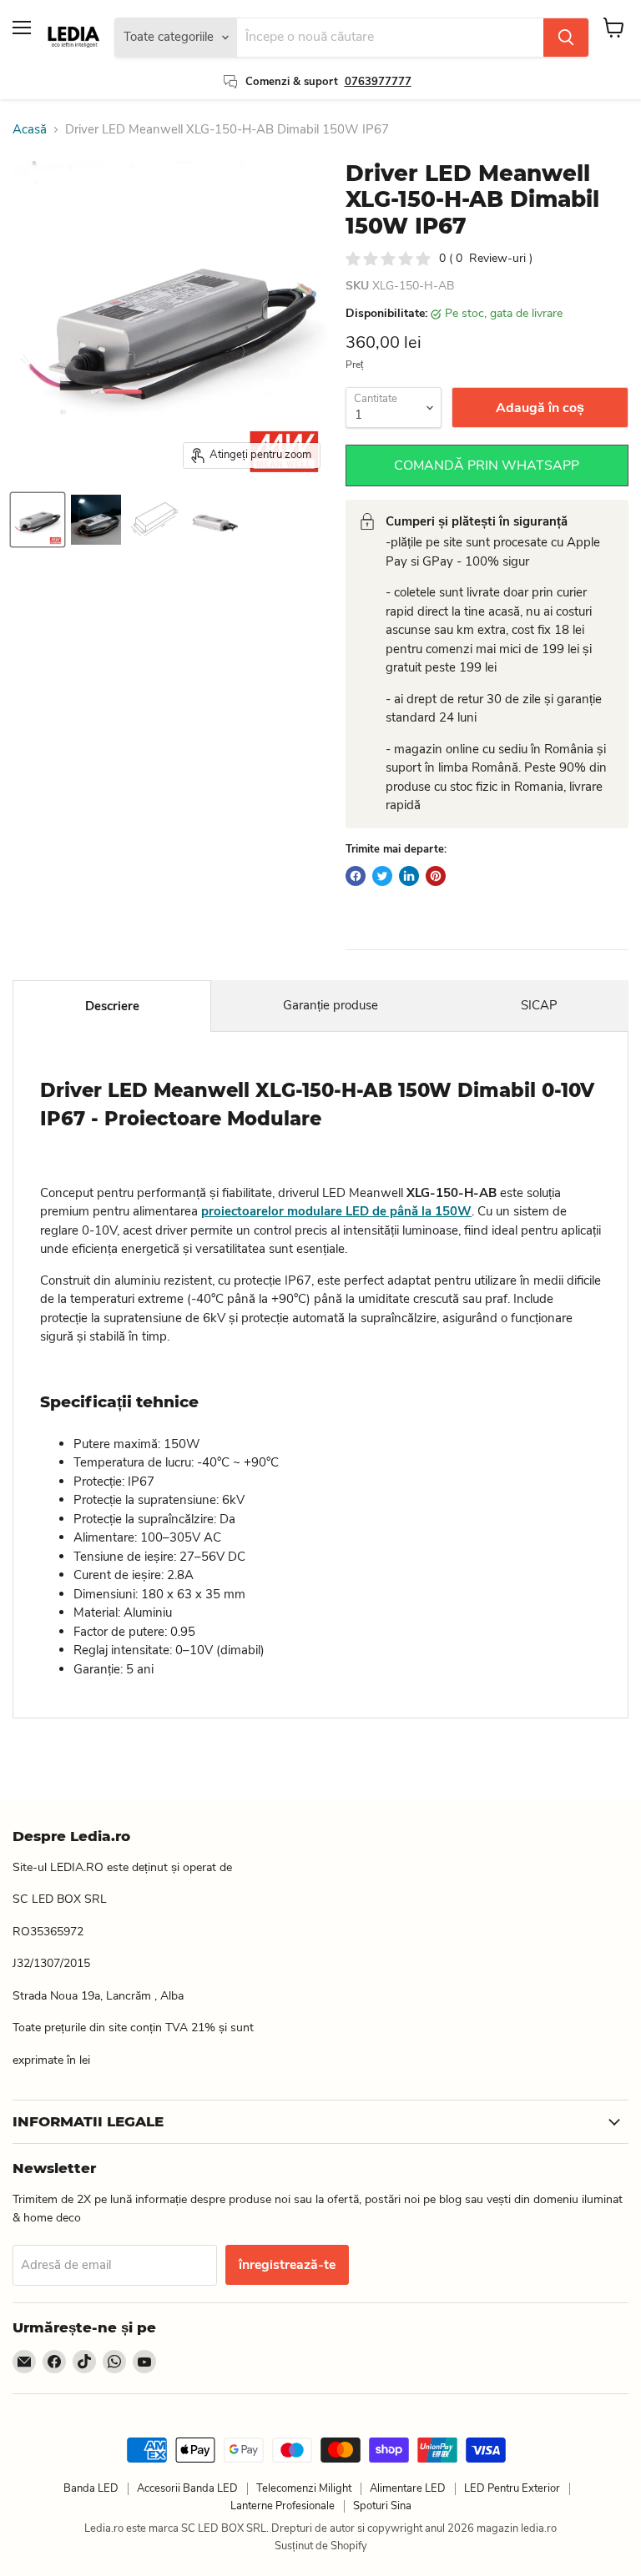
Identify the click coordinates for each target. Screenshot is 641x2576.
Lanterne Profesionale (283, 2506)
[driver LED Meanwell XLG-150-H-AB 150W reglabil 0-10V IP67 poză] (38, 520)
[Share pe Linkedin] (409, 876)
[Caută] (566, 38)
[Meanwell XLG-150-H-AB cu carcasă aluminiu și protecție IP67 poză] (213, 520)
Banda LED (91, 2488)
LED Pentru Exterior (512, 2488)
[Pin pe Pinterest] (436, 876)
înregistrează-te (287, 2265)
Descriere (112, 1006)
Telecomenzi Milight (304, 2488)
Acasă (30, 130)
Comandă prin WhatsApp (487, 465)
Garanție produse (331, 1005)
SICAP (539, 1005)
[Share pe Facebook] (356, 876)
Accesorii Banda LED (187, 2488)
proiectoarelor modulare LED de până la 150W (336, 1211)
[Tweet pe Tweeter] (382, 876)
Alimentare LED (408, 2488)
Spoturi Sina (382, 2506)
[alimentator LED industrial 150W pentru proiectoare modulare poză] (96, 520)
